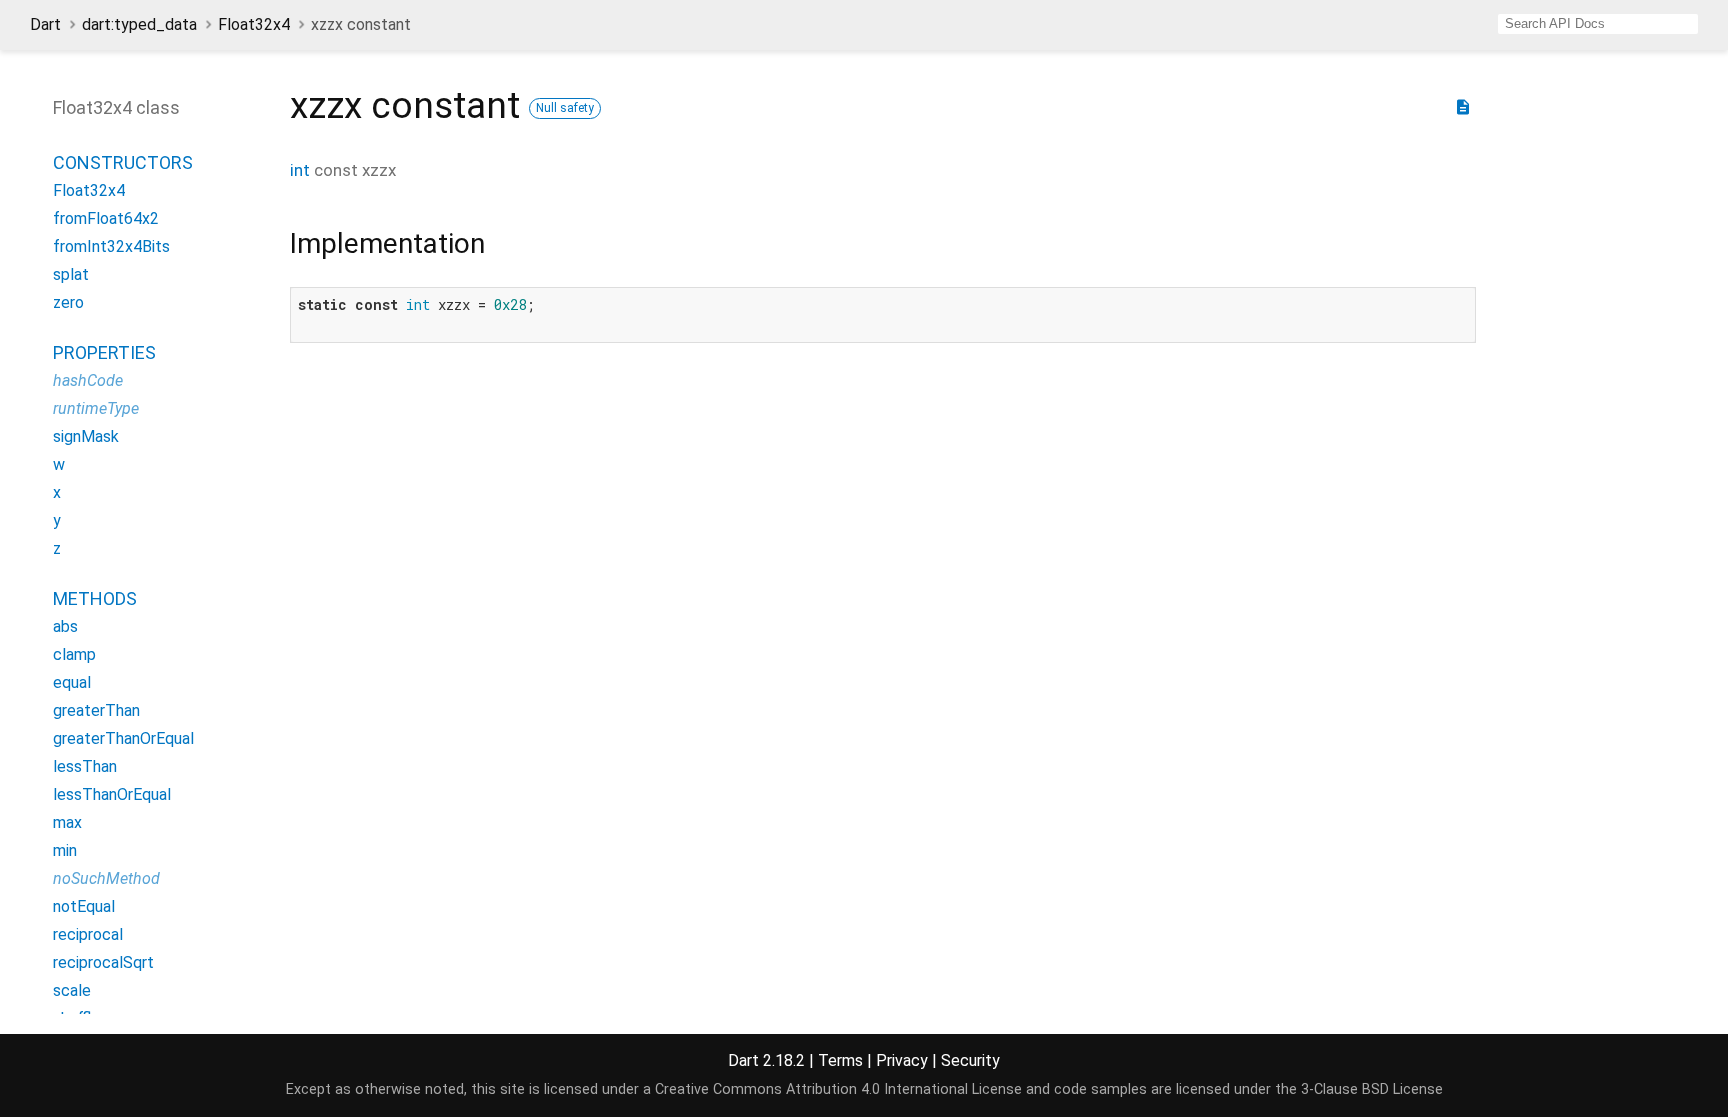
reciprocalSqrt (103, 962)
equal (72, 682)
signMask (86, 436)
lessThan (85, 766)
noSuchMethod (106, 878)
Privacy (902, 1060)
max (67, 822)
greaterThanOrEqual (123, 738)
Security (970, 1060)
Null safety (565, 108)
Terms (840, 1060)
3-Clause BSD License (1372, 1089)
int (300, 170)
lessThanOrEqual (112, 794)
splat (71, 274)
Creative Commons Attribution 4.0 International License (838, 1089)
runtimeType (96, 408)
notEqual (84, 906)
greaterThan (96, 710)
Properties (104, 352)
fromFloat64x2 (106, 218)
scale (72, 990)
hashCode (88, 380)
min (65, 850)
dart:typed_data (139, 24)
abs (65, 626)
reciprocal (88, 934)
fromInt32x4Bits (111, 246)
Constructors (123, 162)
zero (68, 302)
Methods (95, 598)
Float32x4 (254, 24)
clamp (74, 654)
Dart (45, 24)
